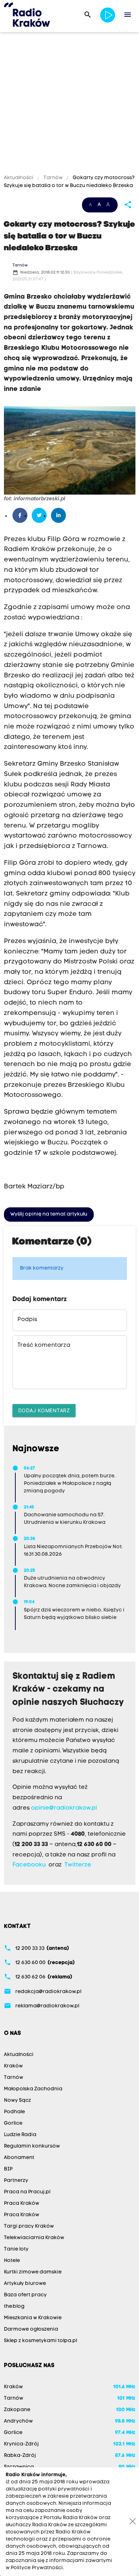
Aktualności (19, 178)
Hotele (12, 2261)
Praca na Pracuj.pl (27, 2192)
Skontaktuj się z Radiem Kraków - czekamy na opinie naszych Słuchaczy (68, 1690)
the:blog (14, 2307)
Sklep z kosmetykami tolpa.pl (40, 2341)
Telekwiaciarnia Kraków (34, 2238)
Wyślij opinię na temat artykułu (49, 1214)
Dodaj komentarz (44, 1410)
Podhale (14, 2112)
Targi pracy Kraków (29, 2226)
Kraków (13, 2066)
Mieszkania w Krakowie (33, 2318)
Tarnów (53, 178)
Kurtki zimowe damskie (33, 2272)
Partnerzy (16, 2181)
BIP (8, 2169)
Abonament (19, 2158)
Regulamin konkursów (32, 2146)
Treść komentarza (44, 1345)
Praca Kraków (22, 2204)
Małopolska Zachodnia (33, 2089)
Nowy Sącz (17, 2101)
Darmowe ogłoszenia (31, 2329)
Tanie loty (16, 2249)
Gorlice (13, 2123)
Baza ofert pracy (25, 2295)
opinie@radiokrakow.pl (64, 1808)
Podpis (27, 1320)
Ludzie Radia (20, 2135)
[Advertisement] (69, 104)
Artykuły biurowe (25, 2284)
